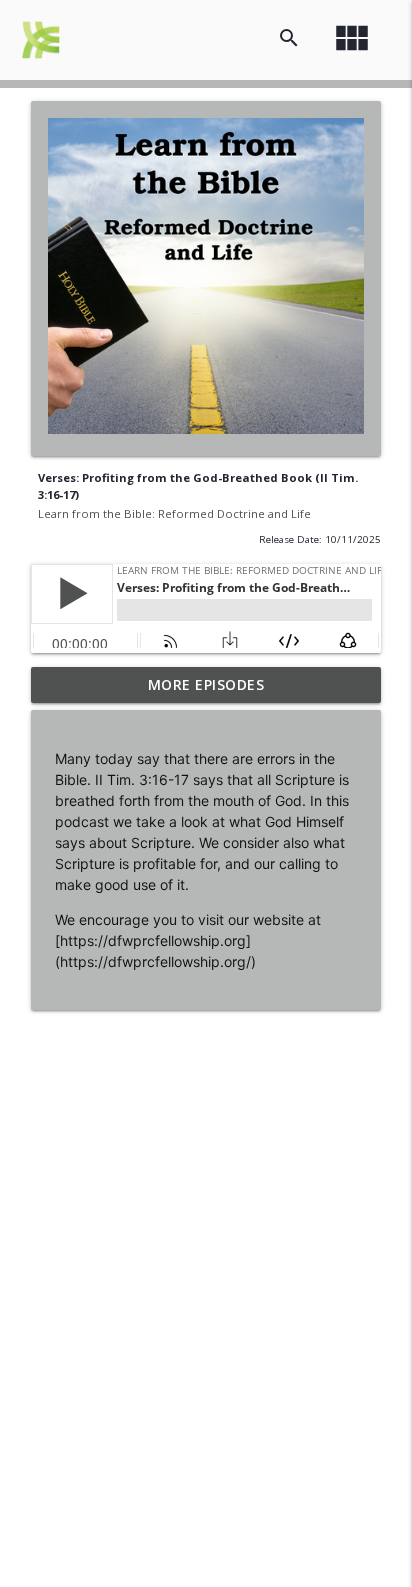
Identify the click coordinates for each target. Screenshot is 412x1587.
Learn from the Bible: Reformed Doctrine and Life (174, 513)
